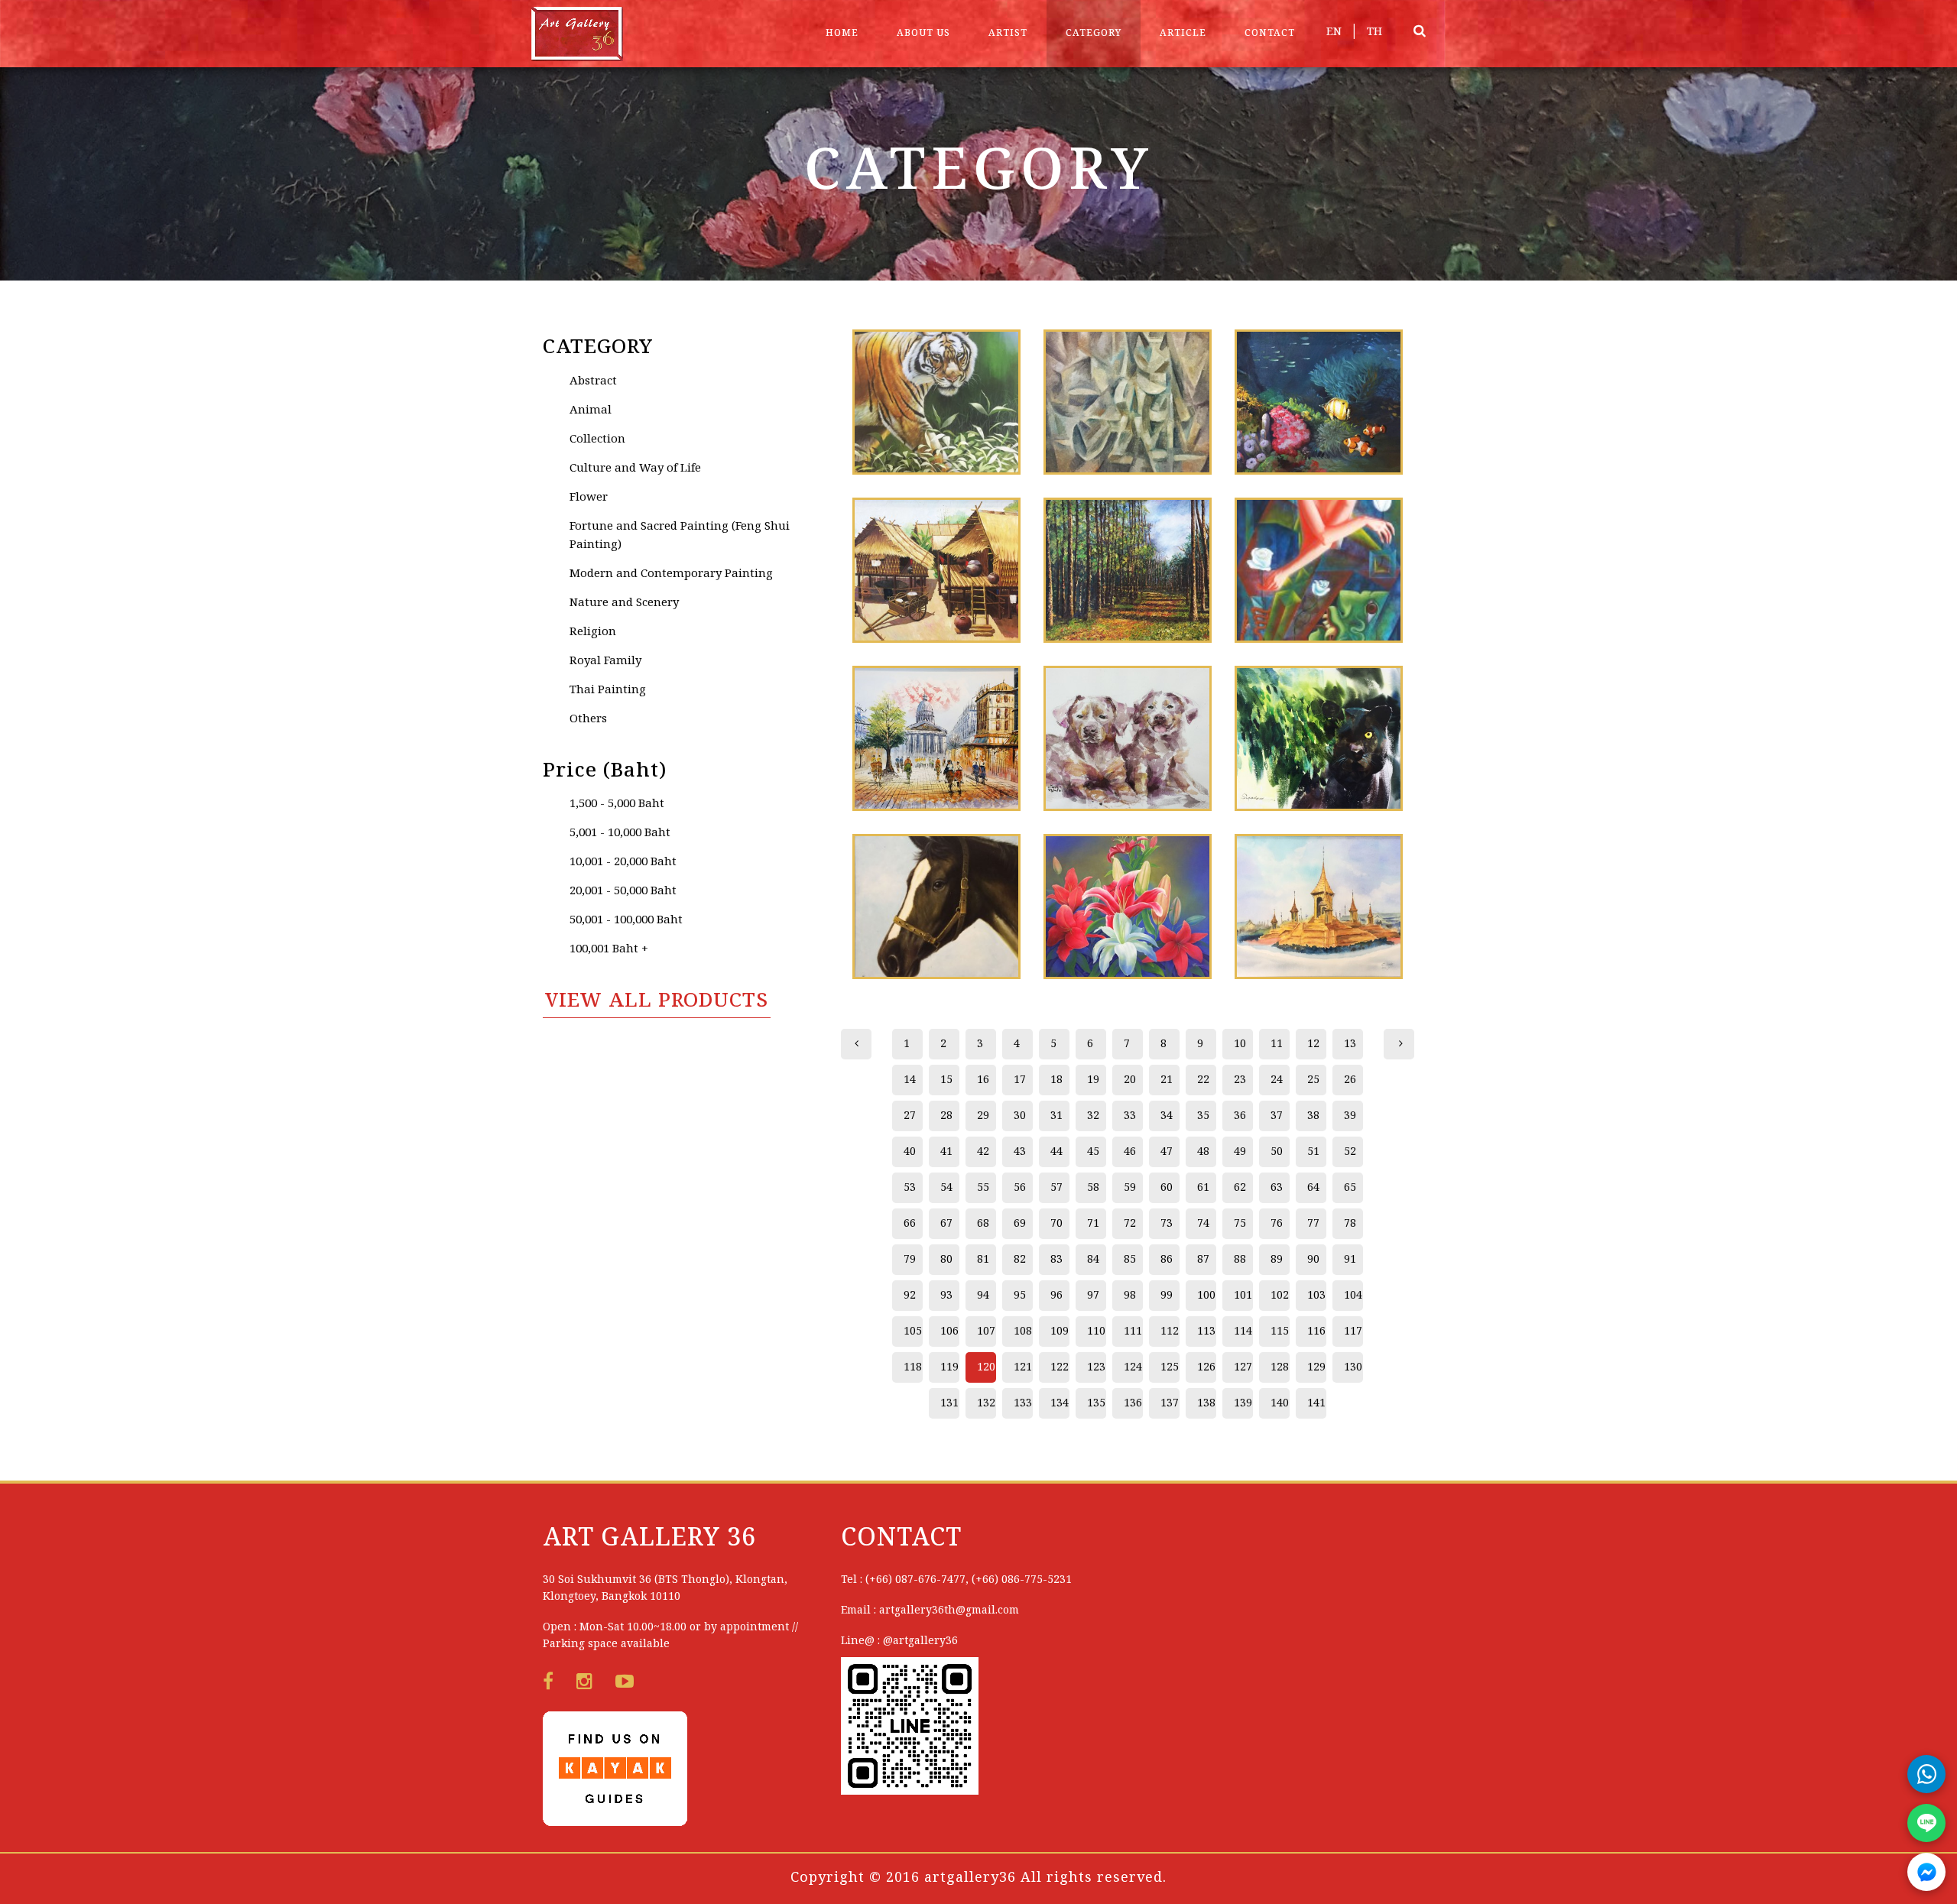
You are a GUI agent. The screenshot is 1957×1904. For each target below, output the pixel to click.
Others (588, 719)
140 (1280, 1403)
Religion (593, 632)
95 (1020, 1296)
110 (1096, 1332)
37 (1277, 1116)
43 (1020, 1152)
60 (1167, 1188)
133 (1023, 1403)
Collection (597, 440)
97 (1093, 1296)
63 (1277, 1188)
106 (949, 1332)
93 (946, 1296)
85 (1130, 1260)
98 (1130, 1296)
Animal (591, 410)
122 (1060, 1367)
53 (910, 1188)
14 (910, 1080)
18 (1056, 1080)
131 (949, 1403)
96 (1056, 1296)
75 (1240, 1224)
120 (986, 1367)
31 (1056, 1116)
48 (1203, 1152)
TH (1374, 32)
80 (946, 1260)
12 (1313, 1044)
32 (1093, 1116)
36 (1240, 1116)
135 (1096, 1403)
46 (1130, 1152)
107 (986, 1332)
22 (1203, 1080)
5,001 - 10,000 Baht (620, 833)
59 (1130, 1188)
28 (946, 1116)
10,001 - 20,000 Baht (623, 862)
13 (1350, 1044)
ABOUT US (923, 33)
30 (1020, 1116)
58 (1093, 1188)
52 (1350, 1152)
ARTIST (1008, 33)
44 (1056, 1152)
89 (1277, 1260)
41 (946, 1152)
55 (983, 1188)
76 (1277, 1224)
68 (983, 1224)
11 (1277, 1044)
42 (983, 1152)
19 (1093, 1080)
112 (1170, 1332)
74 (1203, 1224)
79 (910, 1260)
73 (1167, 1224)
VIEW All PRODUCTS (657, 1001)
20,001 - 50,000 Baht (623, 891)
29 (983, 1116)
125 (1170, 1367)
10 (1240, 1044)
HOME (842, 33)
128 (1280, 1367)
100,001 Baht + (609, 949)
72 (1130, 1224)
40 (910, 1152)
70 (1056, 1224)
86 (1167, 1260)
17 (1020, 1080)
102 (1280, 1296)
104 (1353, 1296)
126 (1206, 1367)
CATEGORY (1094, 33)
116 (1316, 1332)
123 (1096, 1367)
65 (1350, 1188)
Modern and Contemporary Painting (671, 574)
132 (986, 1403)
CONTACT (1270, 33)
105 (913, 1332)
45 (1093, 1152)
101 (1243, 1296)
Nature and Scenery (624, 603)
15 (946, 1080)
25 (1313, 1080)
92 (910, 1296)
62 (1240, 1188)
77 (1313, 1224)
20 (1130, 1080)
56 (1020, 1188)
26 (1350, 1080)
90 (1313, 1260)
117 (1353, 1332)
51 (1313, 1152)
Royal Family (605, 661)
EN (1334, 32)
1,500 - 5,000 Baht (617, 804)
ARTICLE (1183, 33)
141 (1316, 1403)
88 (1240, 1260)
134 (1060, 1403)
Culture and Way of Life (635, 469)
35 (1203, 1116)
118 (913, 1367)
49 (1240, 1152)
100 (1206, 1296)
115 (1280, 1332)
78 (1350, 1224)
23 (1240, 1080)
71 (1093, 1224)
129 (1316, 1367)
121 (1023, 1367)
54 (946, 1188)
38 (1313, 1116)
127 (1243, 1367)
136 (1133, 1403)
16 (983, 1080)
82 (1020, 1260)
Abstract (593, 381)
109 (1060, 1332)
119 (949, 1367)
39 (1350, 1116)
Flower (589, 498)
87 (1203, 1260)
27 (910, 1116)
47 (1167, 1152)
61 (1203, 1188)
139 (1243, 1403)
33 (1130, 1116)
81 (983, 1260)
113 (1206, 1332)
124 (1133, 1367)
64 (1313, 1188)
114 (1243, 1332)
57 (1056, 1188)
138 (1206, 1403)
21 (1167, 1080)
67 (946, 1224)
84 (1093, 1260)
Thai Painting (608, 690)
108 (1023, 1332)
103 (1316, 1296)
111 (1133, 1332)
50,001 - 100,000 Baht (626, 920)
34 (1167, 1116)
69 (1020, 1224)
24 (1277, 1080)
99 (1167, 1296)
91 (1350, 1260)
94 (983, 1296)
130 (1353, 1367)
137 (1170, 1403)
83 (1056, 1260)
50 (1277, 1152)
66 (910, 1224)
